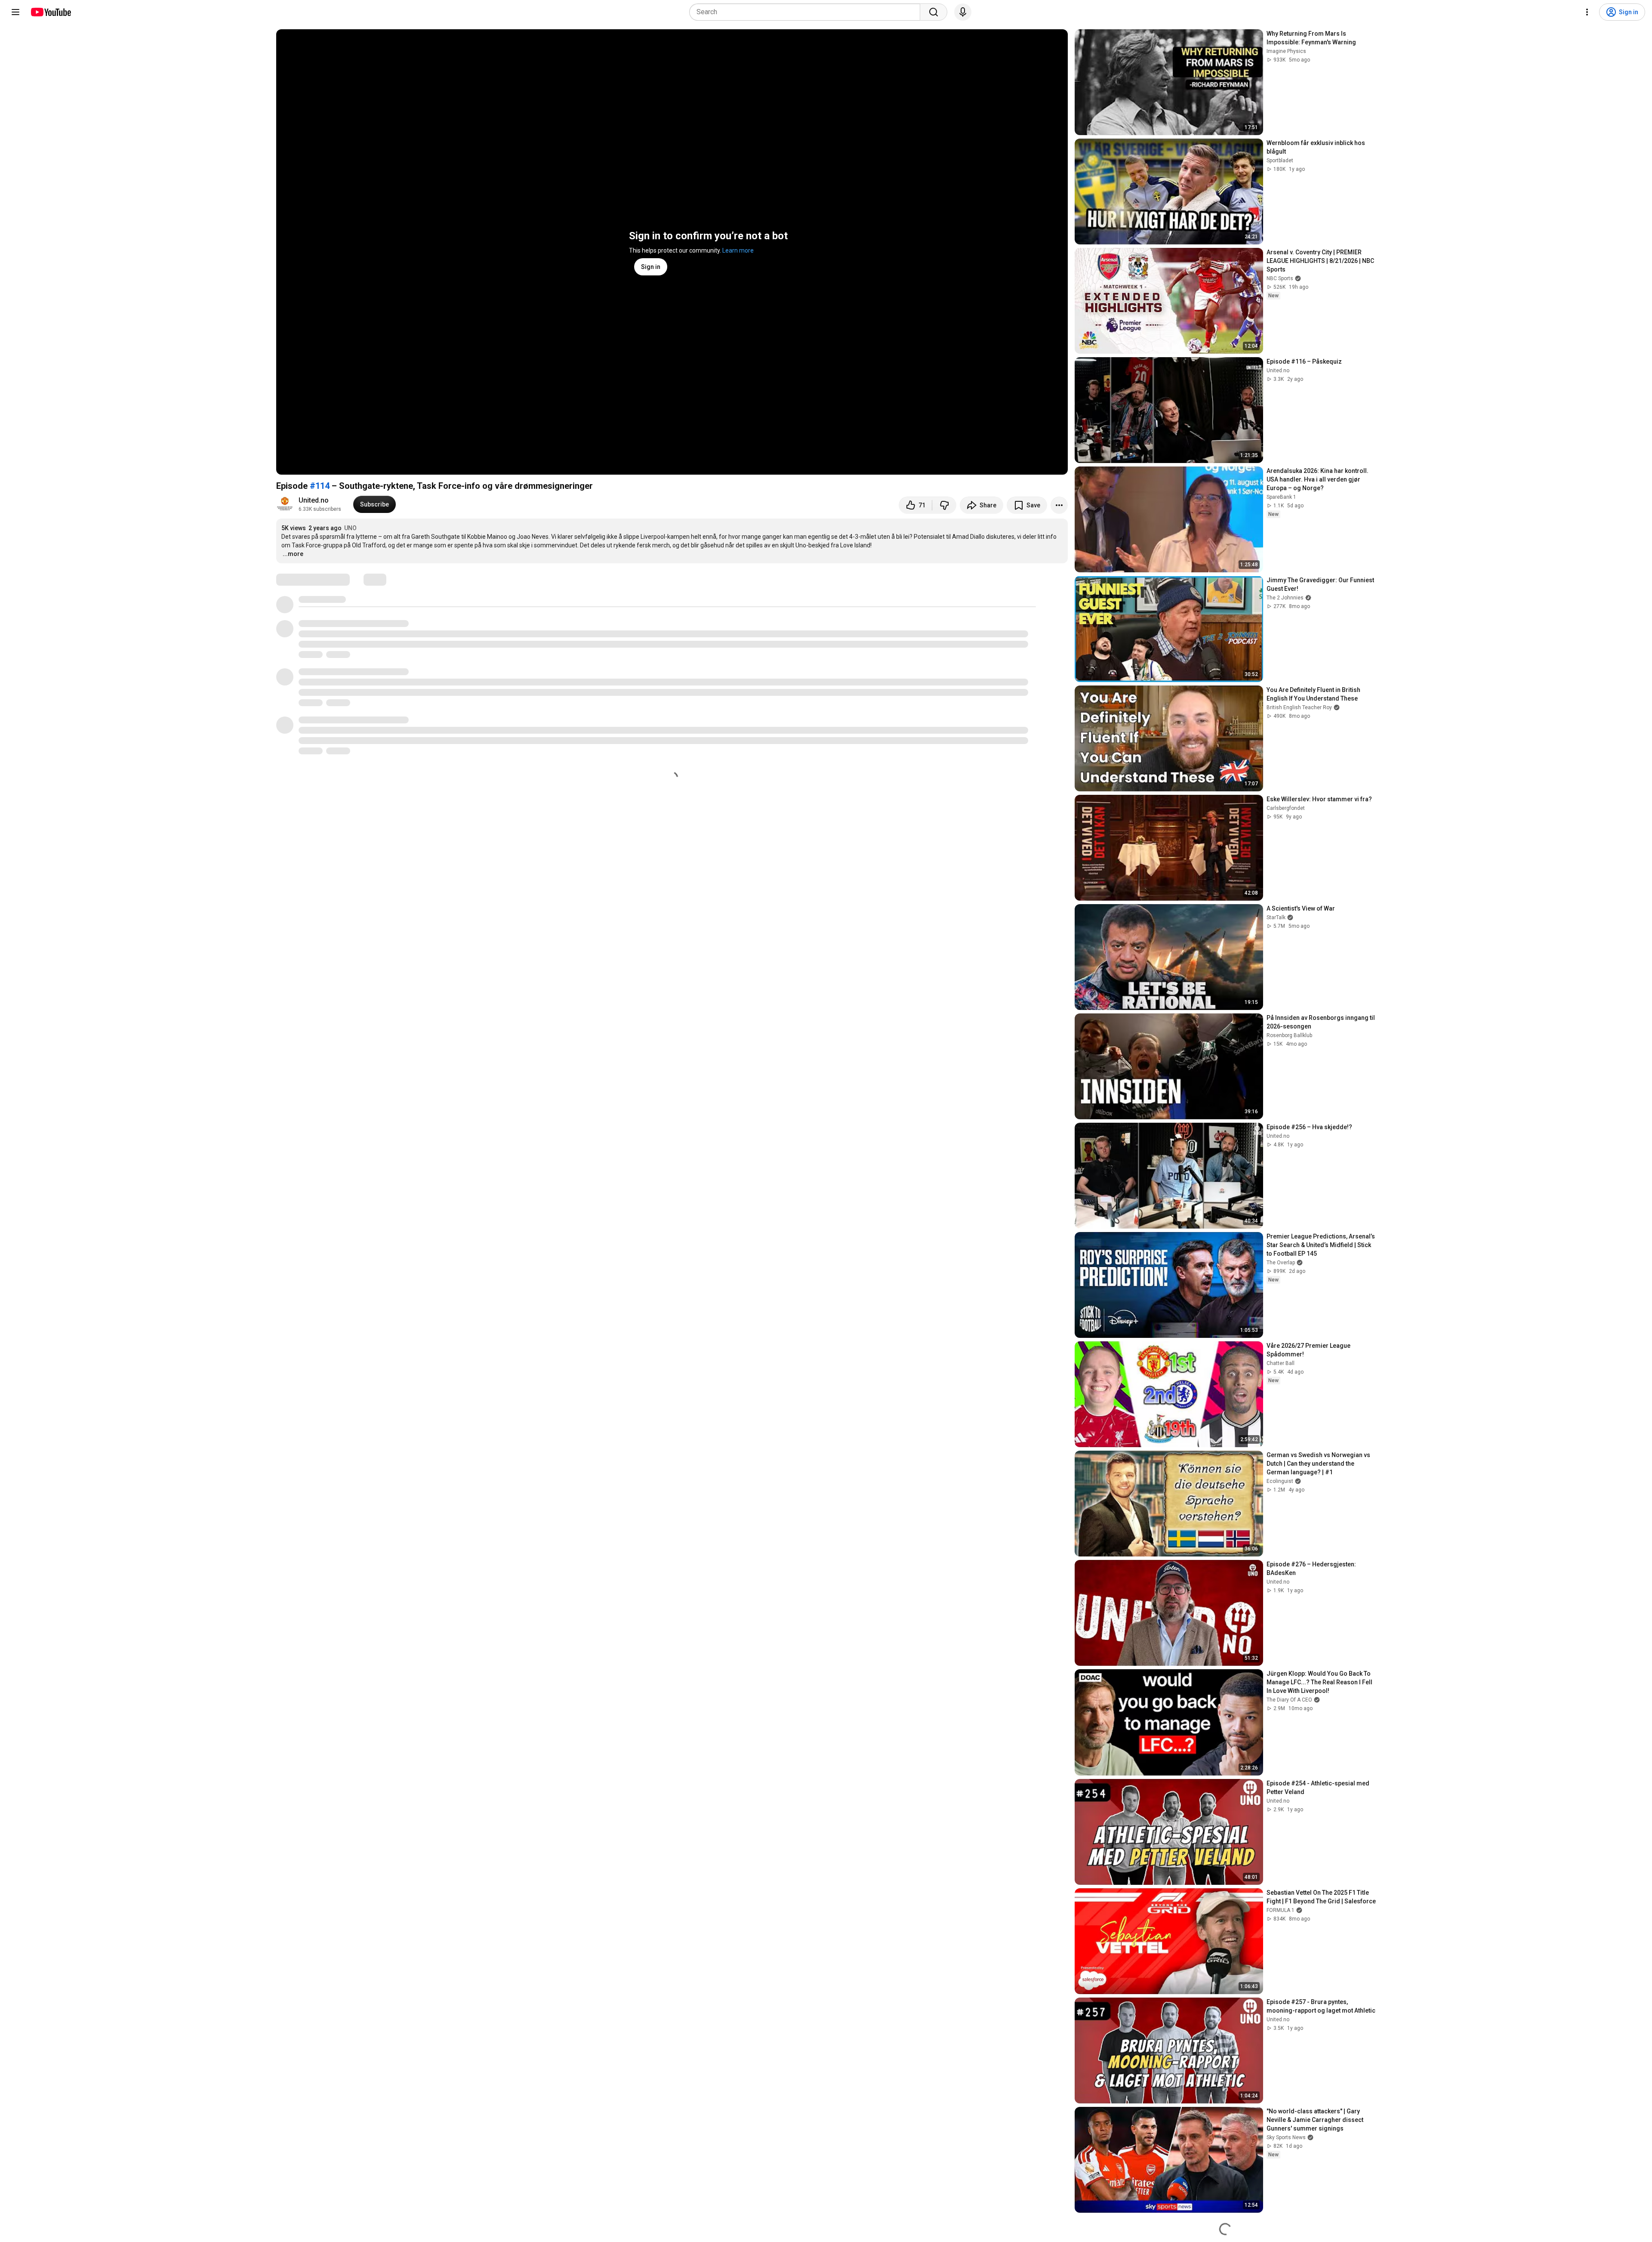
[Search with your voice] (963, 12)
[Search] (934, 12)
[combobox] (807, 12)
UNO (350, 528)
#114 (320, 486)
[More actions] (1059, 505)
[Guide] (15, 12)
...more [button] (293, 554)
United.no (314, 500)
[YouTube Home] (51, 12)
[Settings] (1587, 12)
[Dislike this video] (944, 505)
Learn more (738, 250)
